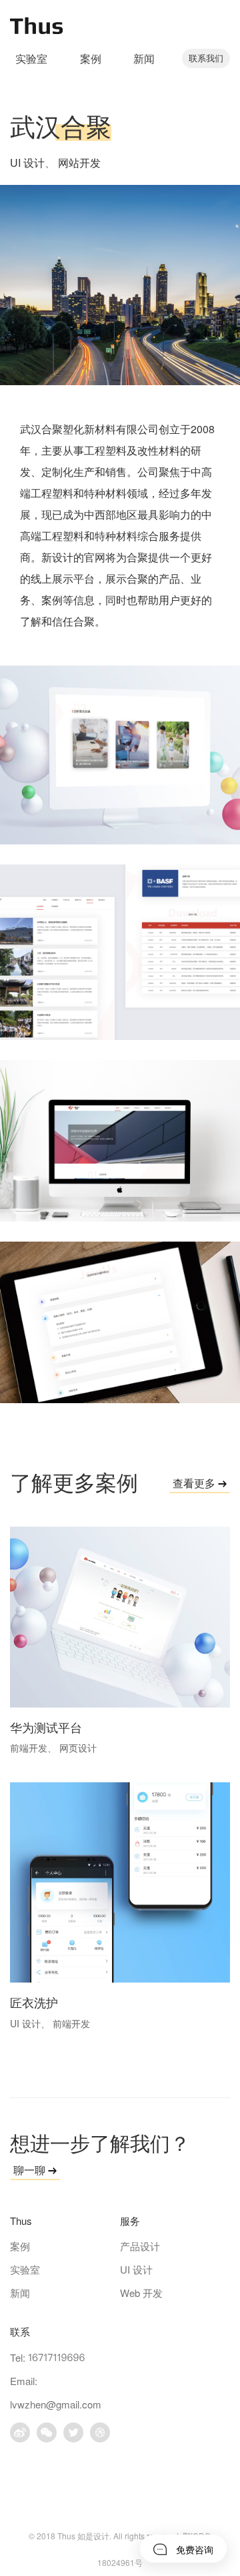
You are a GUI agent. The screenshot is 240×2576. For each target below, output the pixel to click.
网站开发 (79, 163)
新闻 (144, 58)
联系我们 (206, 58)
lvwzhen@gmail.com (56, 2404)
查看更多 (195, 1483)
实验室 (31, 58)
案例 (91, 58)
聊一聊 (31, 2170)
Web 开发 (141, 2293)
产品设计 (140, 2246)
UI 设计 (27, 163)
